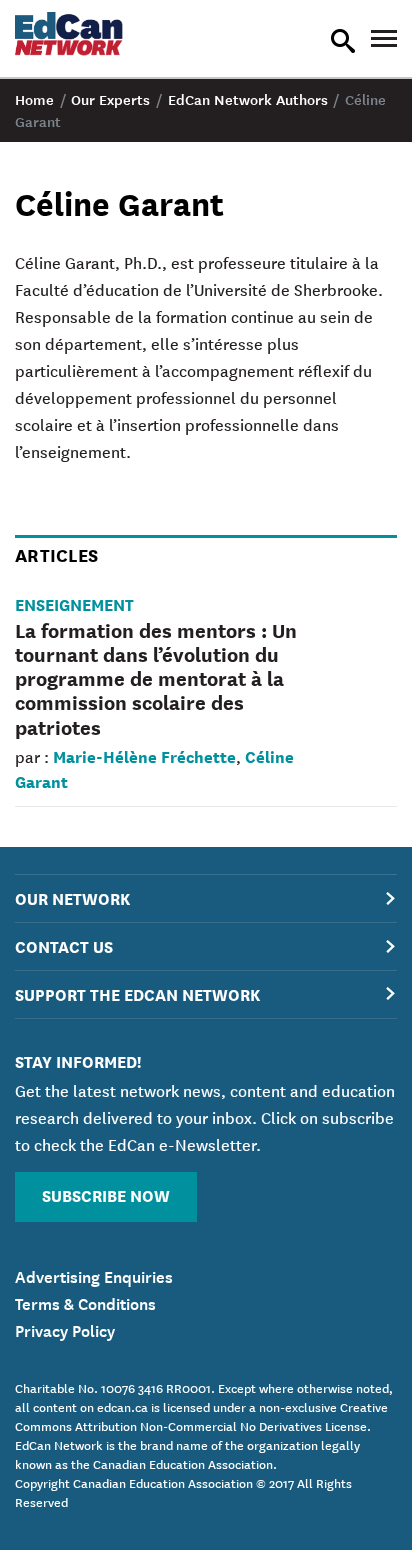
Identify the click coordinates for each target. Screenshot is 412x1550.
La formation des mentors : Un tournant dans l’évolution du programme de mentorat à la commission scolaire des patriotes (156, 678)
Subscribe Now (106, 1194)
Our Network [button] (72, 897)
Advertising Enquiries (94, 1275)
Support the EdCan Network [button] (137, 993)
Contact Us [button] (64, 945)
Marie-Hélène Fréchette (144, 755)
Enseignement (74, 603)
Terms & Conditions (85, 1302)
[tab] (206, 898)
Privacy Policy (65, 1329)
